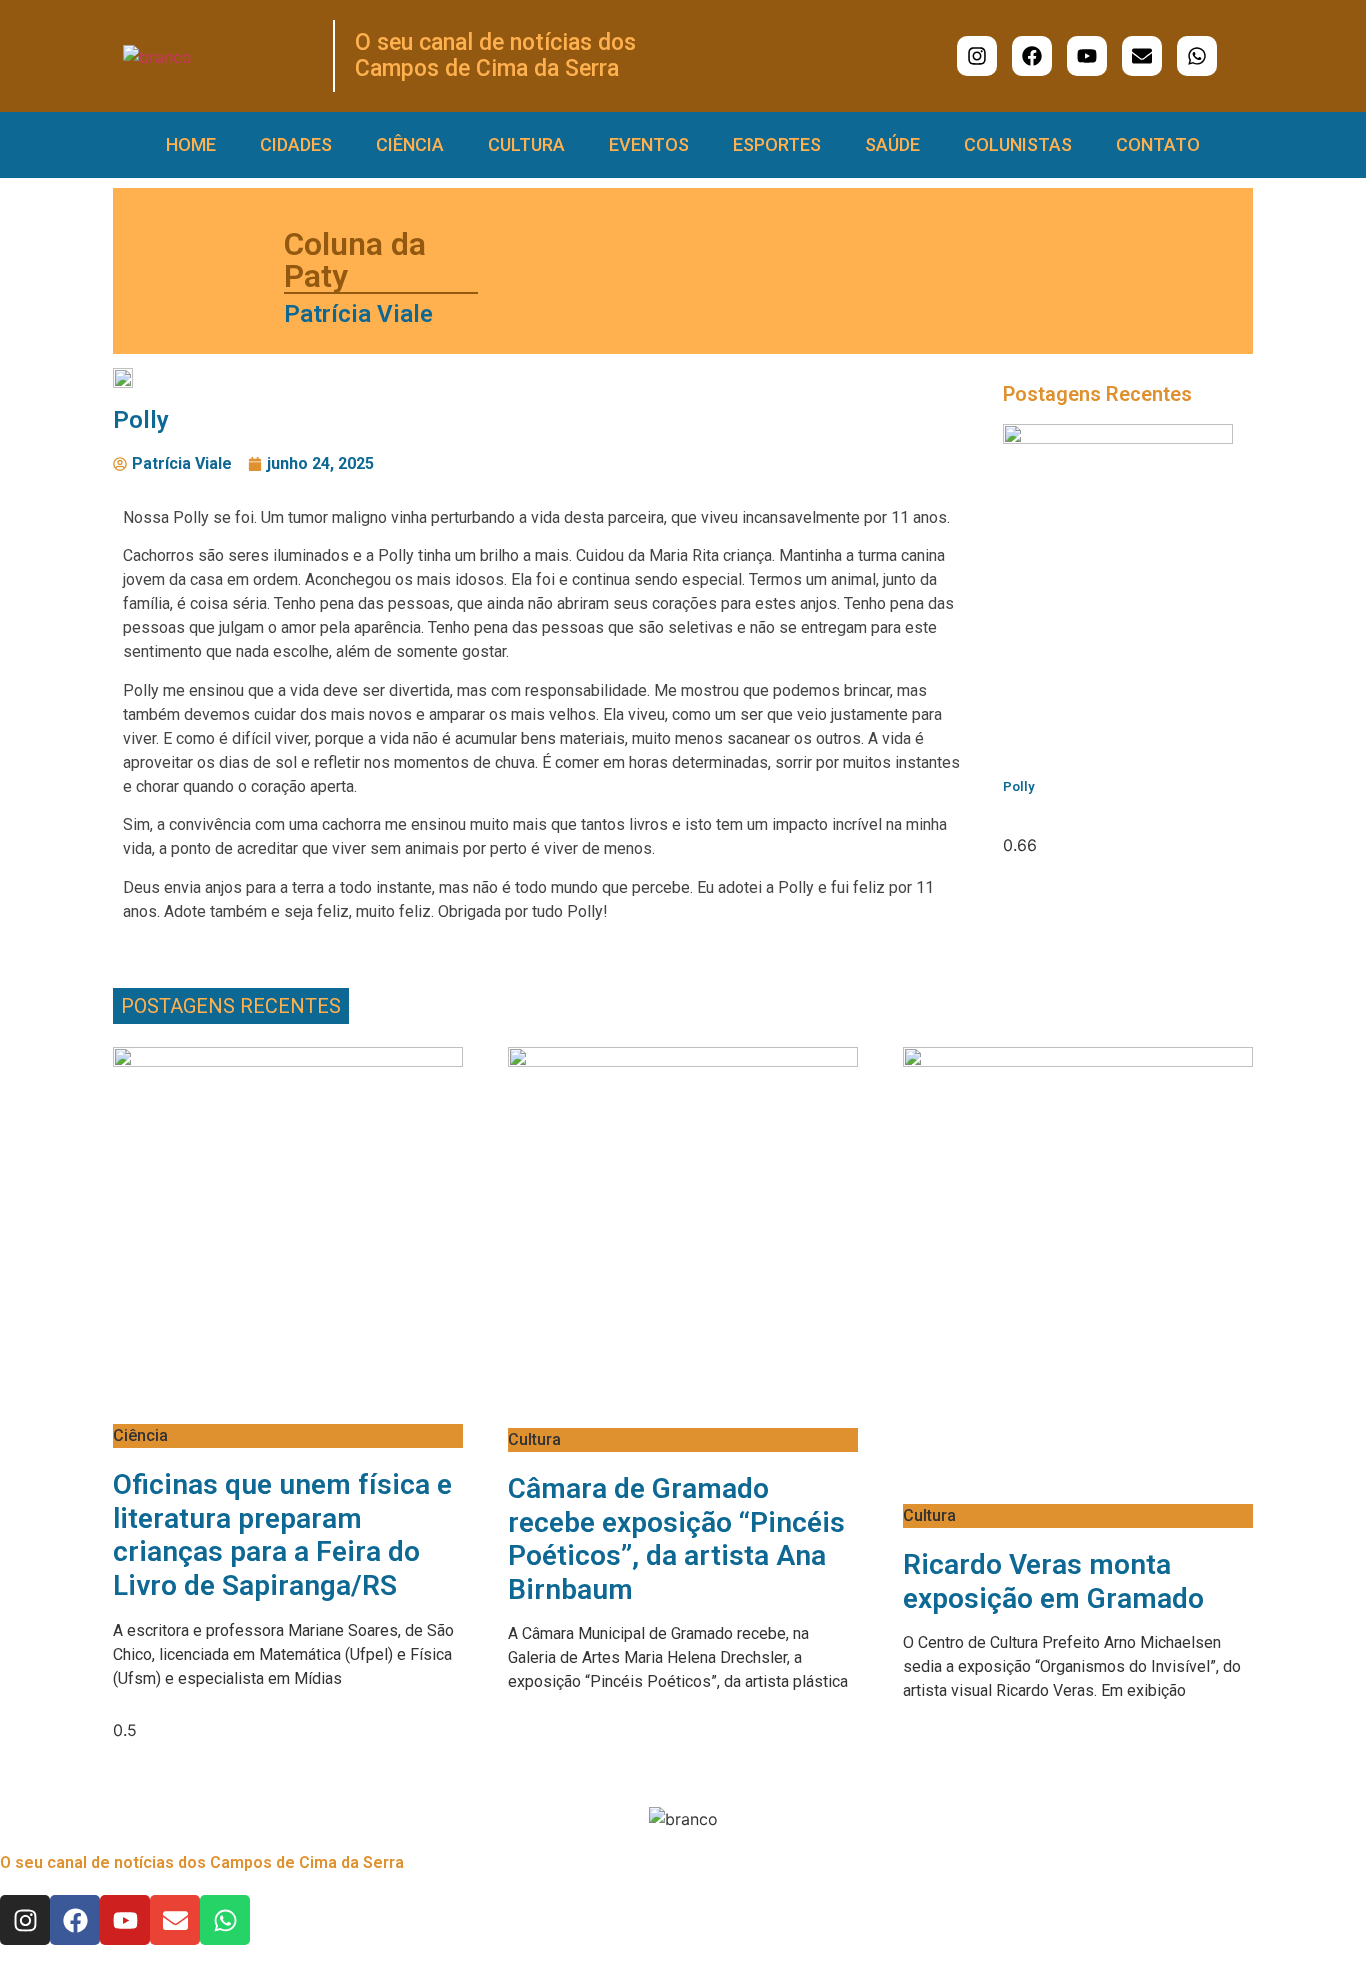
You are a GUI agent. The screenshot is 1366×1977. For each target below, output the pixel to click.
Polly (1018, 786)
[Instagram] (977, 56)
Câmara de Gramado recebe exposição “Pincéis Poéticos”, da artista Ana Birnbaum (676, 1539)
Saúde (892, 144)
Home (191, 144)
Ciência (410, 144)
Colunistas (1018, 144)
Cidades (296, 144)
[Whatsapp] (1197, 56)
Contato (1158, 144)
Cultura (526, 144)
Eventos (649, 144)
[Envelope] (1142, 56)
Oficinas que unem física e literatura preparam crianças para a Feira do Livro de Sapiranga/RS (282, 1535)
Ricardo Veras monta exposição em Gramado (1053, 1581)
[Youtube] (1087, 56)
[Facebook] (1032, 56)
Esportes (777, 144)
